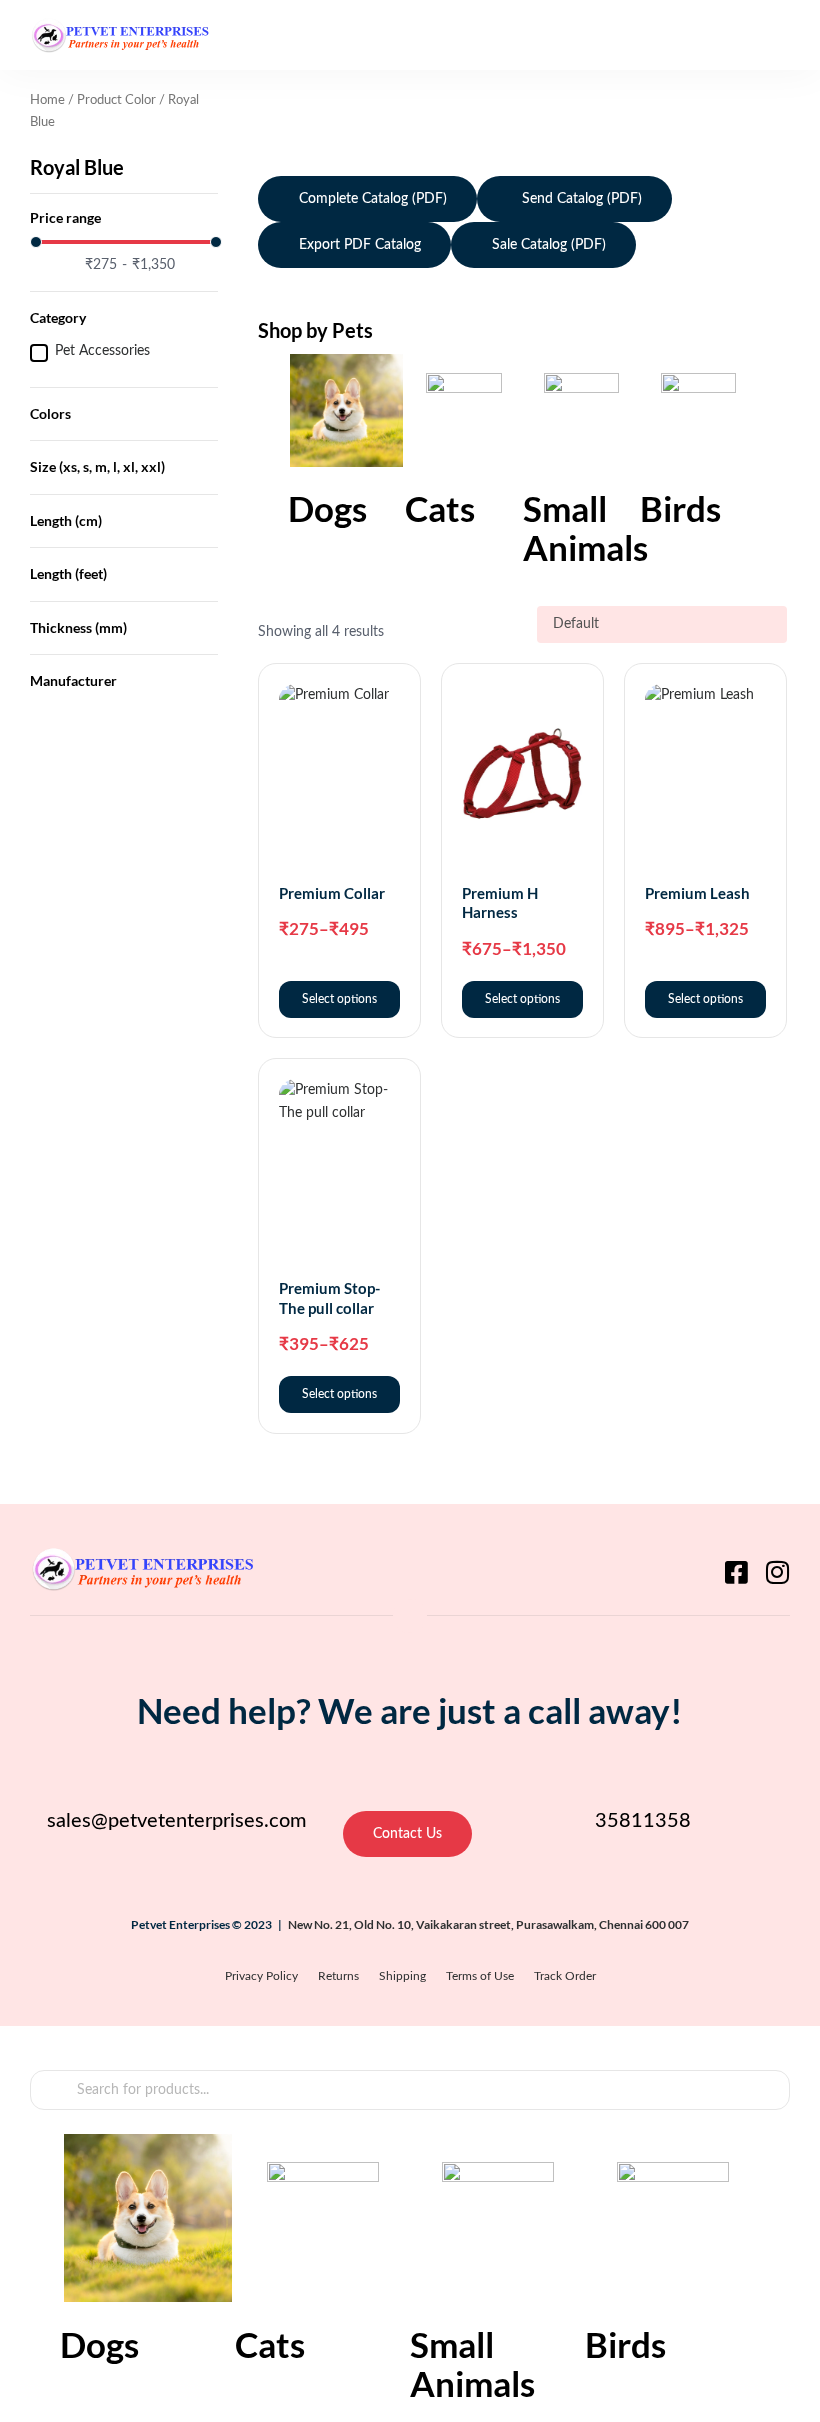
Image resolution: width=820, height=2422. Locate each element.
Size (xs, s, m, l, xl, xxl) (97, 466)
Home (47, 100)
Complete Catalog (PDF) (373, 199)
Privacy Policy (261, 1976)
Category (58, 317)
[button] (772, 35)
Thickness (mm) (78, 627)
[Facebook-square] (736, 1572)
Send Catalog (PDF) (580, 199)
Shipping (402, 1976)
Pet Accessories (102, 351)
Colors (50, 413)
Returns (338, 1976)
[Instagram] (777, 1572)
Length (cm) (66, 520)
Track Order (565, 1976)
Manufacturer (73, 680)
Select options (339, 999)
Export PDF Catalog (360, 245)
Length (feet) (68, 573)
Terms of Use (480, 1976)
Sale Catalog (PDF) (549, 245)
